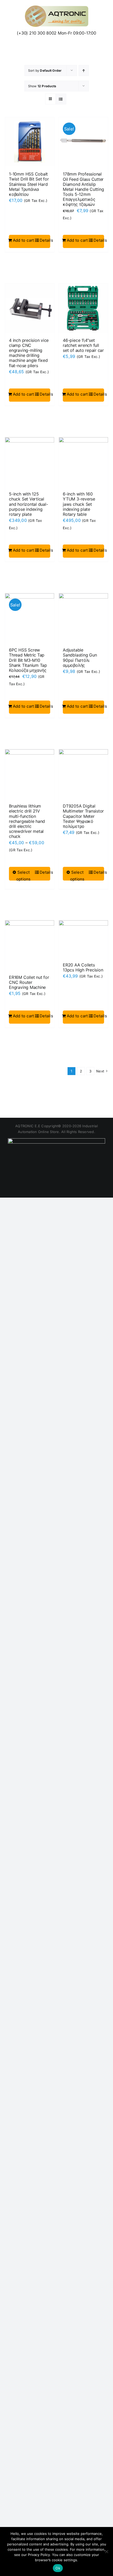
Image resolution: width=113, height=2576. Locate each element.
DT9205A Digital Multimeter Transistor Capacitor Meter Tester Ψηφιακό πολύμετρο (83, 816)
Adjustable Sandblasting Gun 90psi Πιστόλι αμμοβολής (80, 658)
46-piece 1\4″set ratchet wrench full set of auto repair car (83, 345)
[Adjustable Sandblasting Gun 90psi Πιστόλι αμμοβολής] (83, 618)
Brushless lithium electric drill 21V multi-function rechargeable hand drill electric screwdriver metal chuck (27, 821)
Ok (58, 2568)
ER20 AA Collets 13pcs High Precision (83, 967)
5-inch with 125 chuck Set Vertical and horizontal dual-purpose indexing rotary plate (28, 504)
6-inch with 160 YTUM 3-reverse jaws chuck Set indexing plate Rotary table (79, 504)
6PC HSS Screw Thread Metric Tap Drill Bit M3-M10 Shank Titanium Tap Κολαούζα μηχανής (28, 660)
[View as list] (61, 99)
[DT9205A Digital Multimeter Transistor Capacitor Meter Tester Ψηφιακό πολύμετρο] (83, 774)
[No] (106, 2551)
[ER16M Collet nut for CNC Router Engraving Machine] (30, 945)
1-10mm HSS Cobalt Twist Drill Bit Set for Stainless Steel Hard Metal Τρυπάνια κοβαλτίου (29, 184)
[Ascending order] (84, 71)
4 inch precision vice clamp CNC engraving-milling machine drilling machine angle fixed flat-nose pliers (29, 353)
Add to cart (24, 240)
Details (45, 240)
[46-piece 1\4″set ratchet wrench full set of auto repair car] (83, 308)
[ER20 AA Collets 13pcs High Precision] (83, 939)
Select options (24, 876)
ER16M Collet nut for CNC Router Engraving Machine (29, 982)
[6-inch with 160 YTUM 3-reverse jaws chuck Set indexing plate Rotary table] (83, 462)
